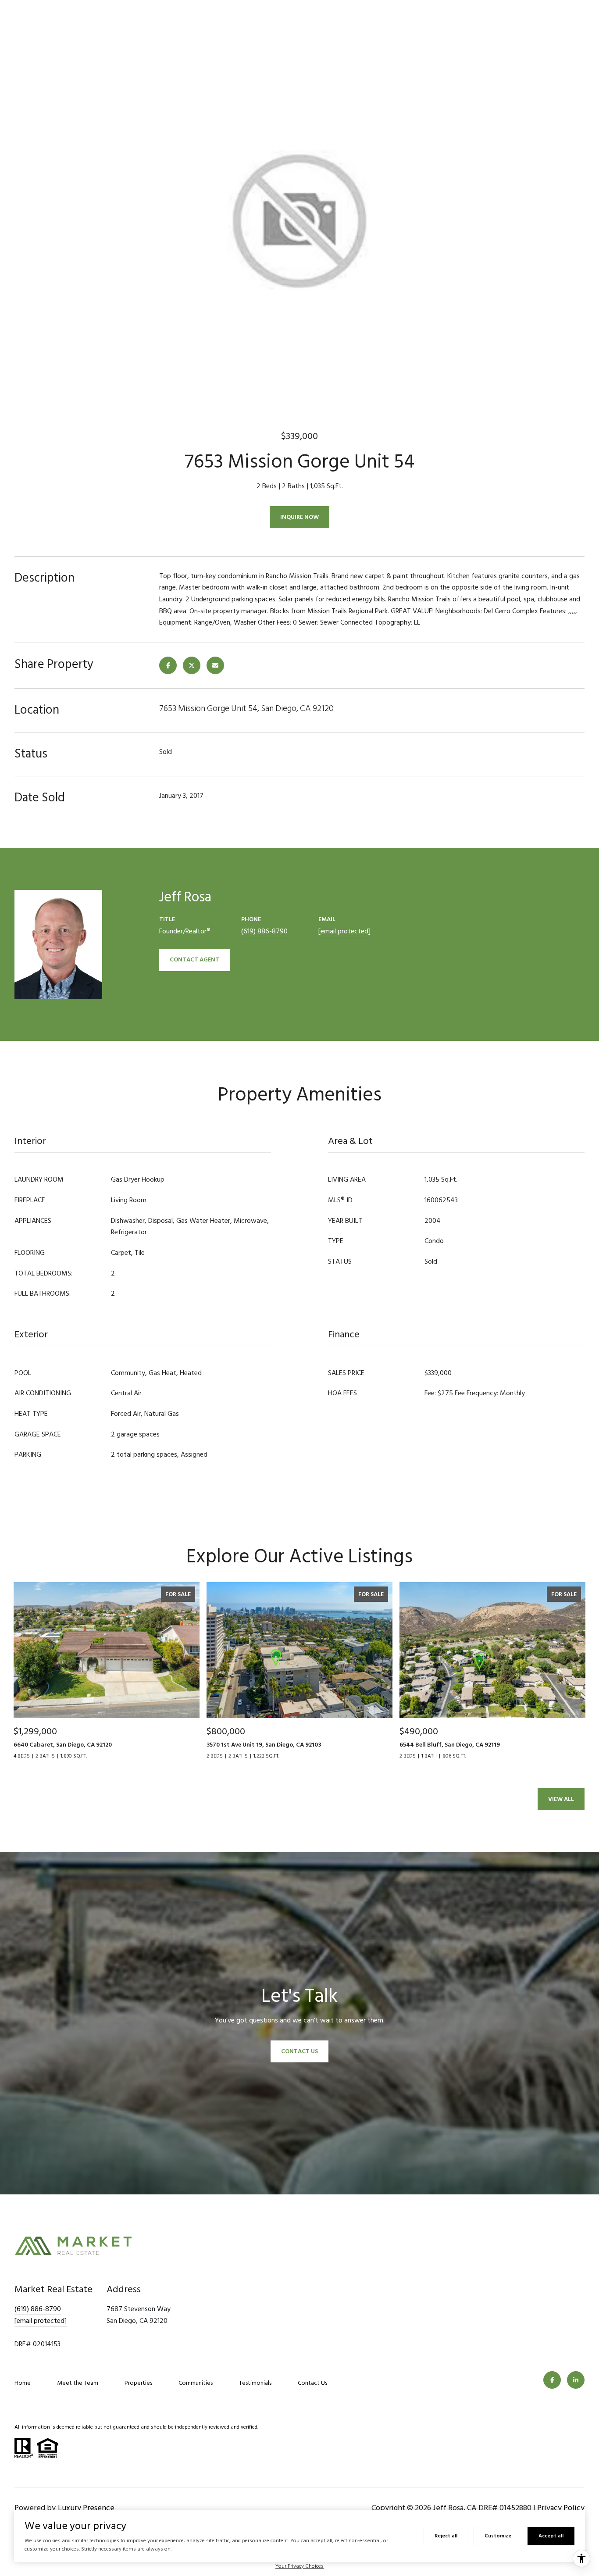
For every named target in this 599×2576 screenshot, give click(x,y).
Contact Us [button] (299, 2051)
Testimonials (255, 2383)
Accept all (551, 2536)
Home (23, 2383)
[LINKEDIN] (576, 2380)
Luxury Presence (86, 2508)
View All (561, 1799)
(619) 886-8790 (264, 931)
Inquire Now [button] (299, 517)
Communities (196, 2383)
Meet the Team (78, 2383)
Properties (138, 2383)
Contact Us (312, 2383)
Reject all (446, 2536)
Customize (498, 2536)
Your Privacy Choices (299, 2566)
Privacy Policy (561, 2508)
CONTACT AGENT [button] (194, 959)
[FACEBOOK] (552, 2380)
